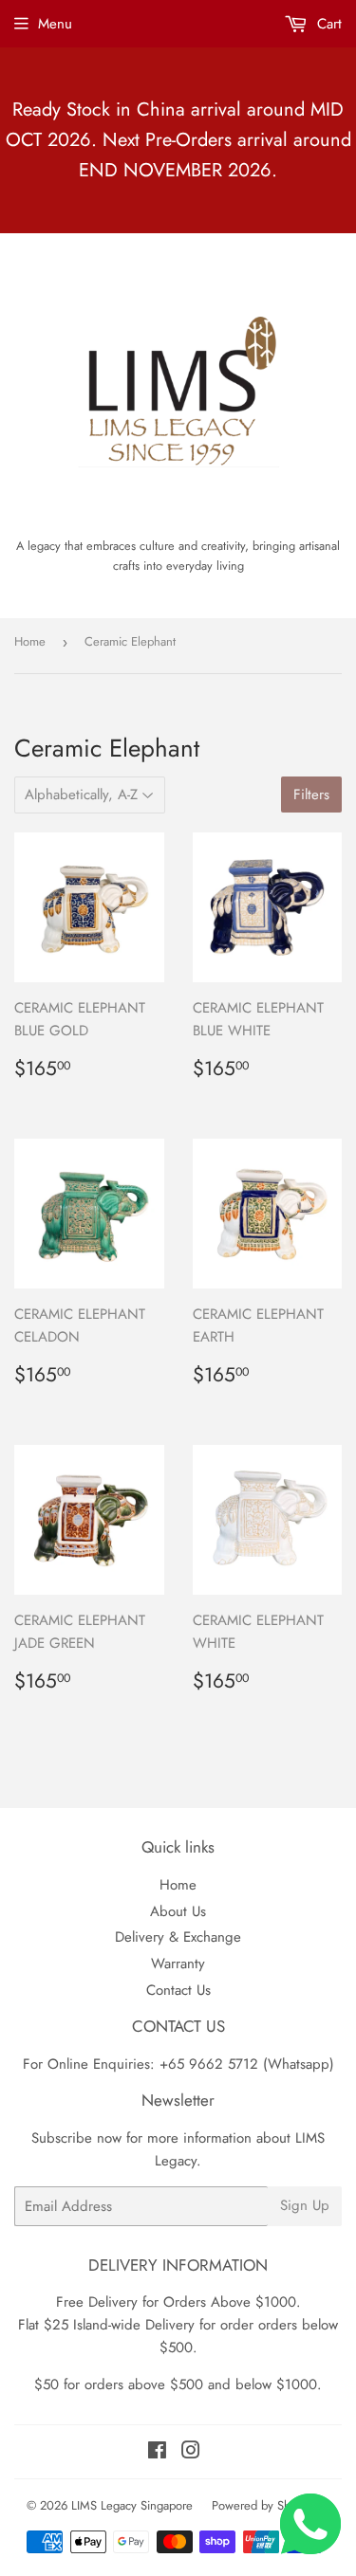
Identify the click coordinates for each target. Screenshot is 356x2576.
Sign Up (305, 2205)
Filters (311, 795)
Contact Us (178, 1990)
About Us (178, 1911)
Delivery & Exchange (178, 1937)
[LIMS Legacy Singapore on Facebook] (157, 2453)
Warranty (178, 1964)
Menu (55, 24)
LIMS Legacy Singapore (132, 2505)
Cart (327, 24)
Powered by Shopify (264, 2505)
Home (30, 641)
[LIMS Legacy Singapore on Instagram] (191, 2453)
